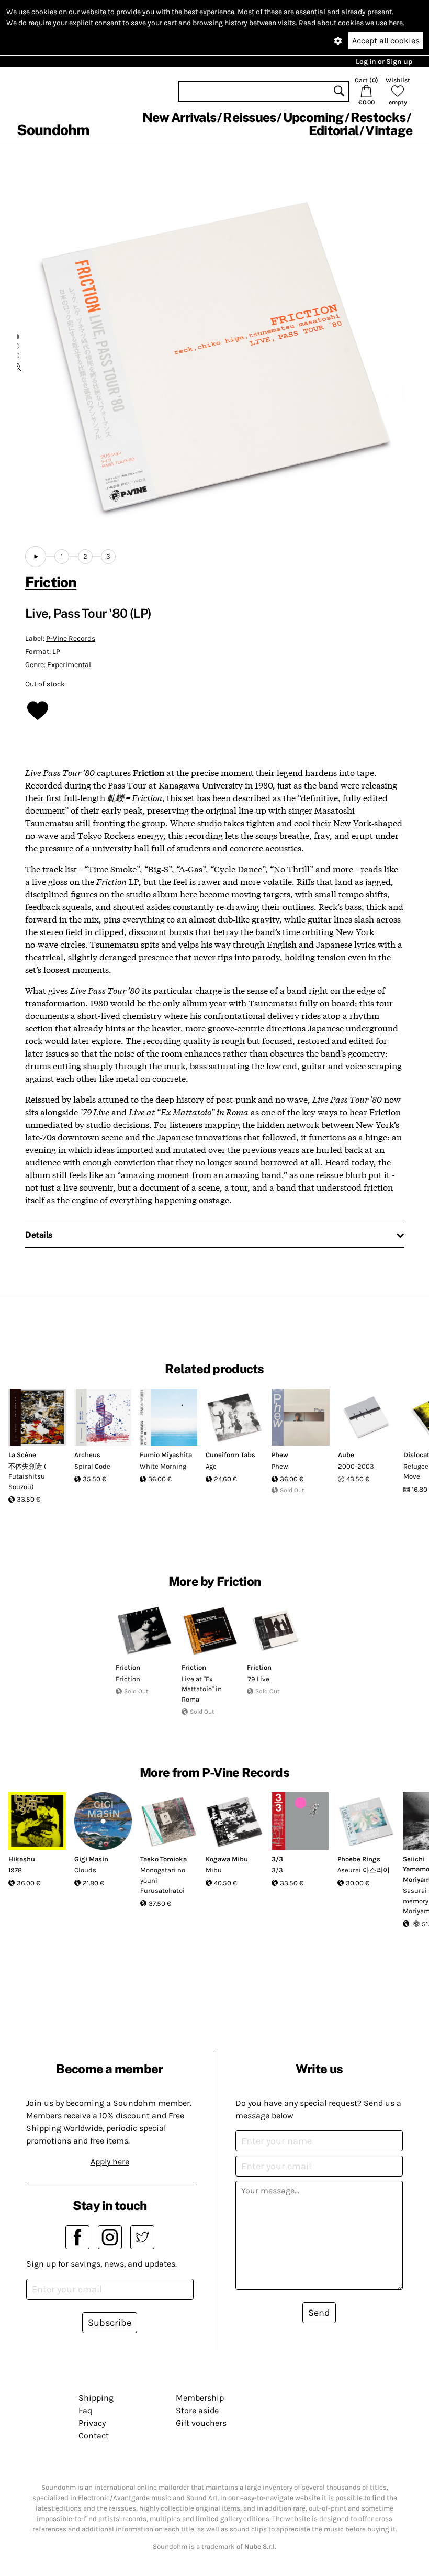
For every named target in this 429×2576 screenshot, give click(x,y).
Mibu (214, 1870)
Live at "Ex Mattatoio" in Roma (202, 1689)
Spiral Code (92, 1466)
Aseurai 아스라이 (364, 1870)
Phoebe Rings (359, 1859)
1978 (15, 1870)
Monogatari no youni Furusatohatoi (163, 1880)
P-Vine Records (71, 639)
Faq (85, 2410)
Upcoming (313, 117)
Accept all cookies (386, 41)
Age (211, 1466)
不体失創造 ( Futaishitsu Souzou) (27, 1476)
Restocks (378, 117)
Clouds (85, 1870)
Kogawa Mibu (227, 1859)
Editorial (334, 130)
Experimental (69, 665)
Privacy (92, 2423)
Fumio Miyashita (166, 1455)
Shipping (96, 2398)
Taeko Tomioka (163, 1859)
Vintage (389, 130)
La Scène (22, 1455)
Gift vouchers (201, 2423)
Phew (280, 1455)
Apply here (110, 2162)
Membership (200, 2398)
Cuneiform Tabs (230, 1455)
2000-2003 (356, 1466)
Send (319, 2313)
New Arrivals (179, 117)
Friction (51, 582)
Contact (94, 2435)
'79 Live (258, 1679)
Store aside (197, 2410)
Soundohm (53, 130)
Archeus (87, 1455)
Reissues (249, 117)
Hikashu (22, 1859)
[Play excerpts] (36, 557)
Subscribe (110, 2323)
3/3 (277, 1859)
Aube (346, 1455)
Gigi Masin (91, 1859)
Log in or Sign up (384, 62)
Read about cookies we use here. (352, 23)
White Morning (163, 1466)
